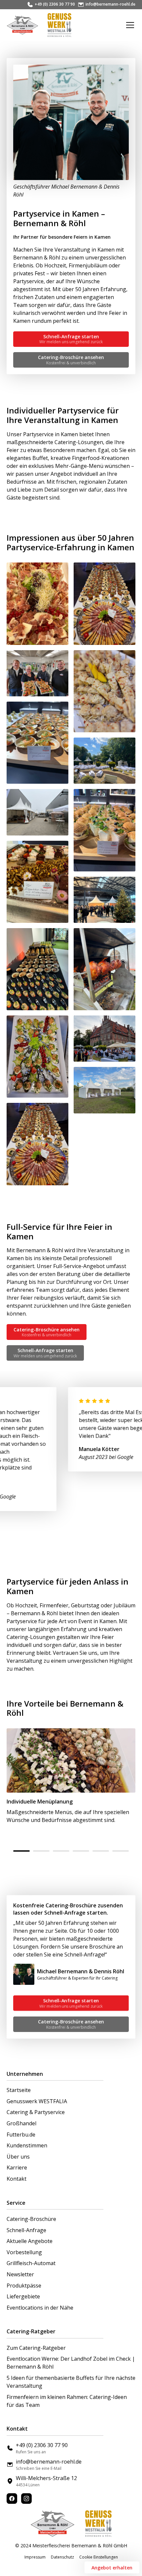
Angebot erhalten (112, 2568)
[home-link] (22, 25)
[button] (129, 25)
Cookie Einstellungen (99, 2557)
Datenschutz (62, 2557)
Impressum (35, 2557)
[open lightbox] (37, 604)
